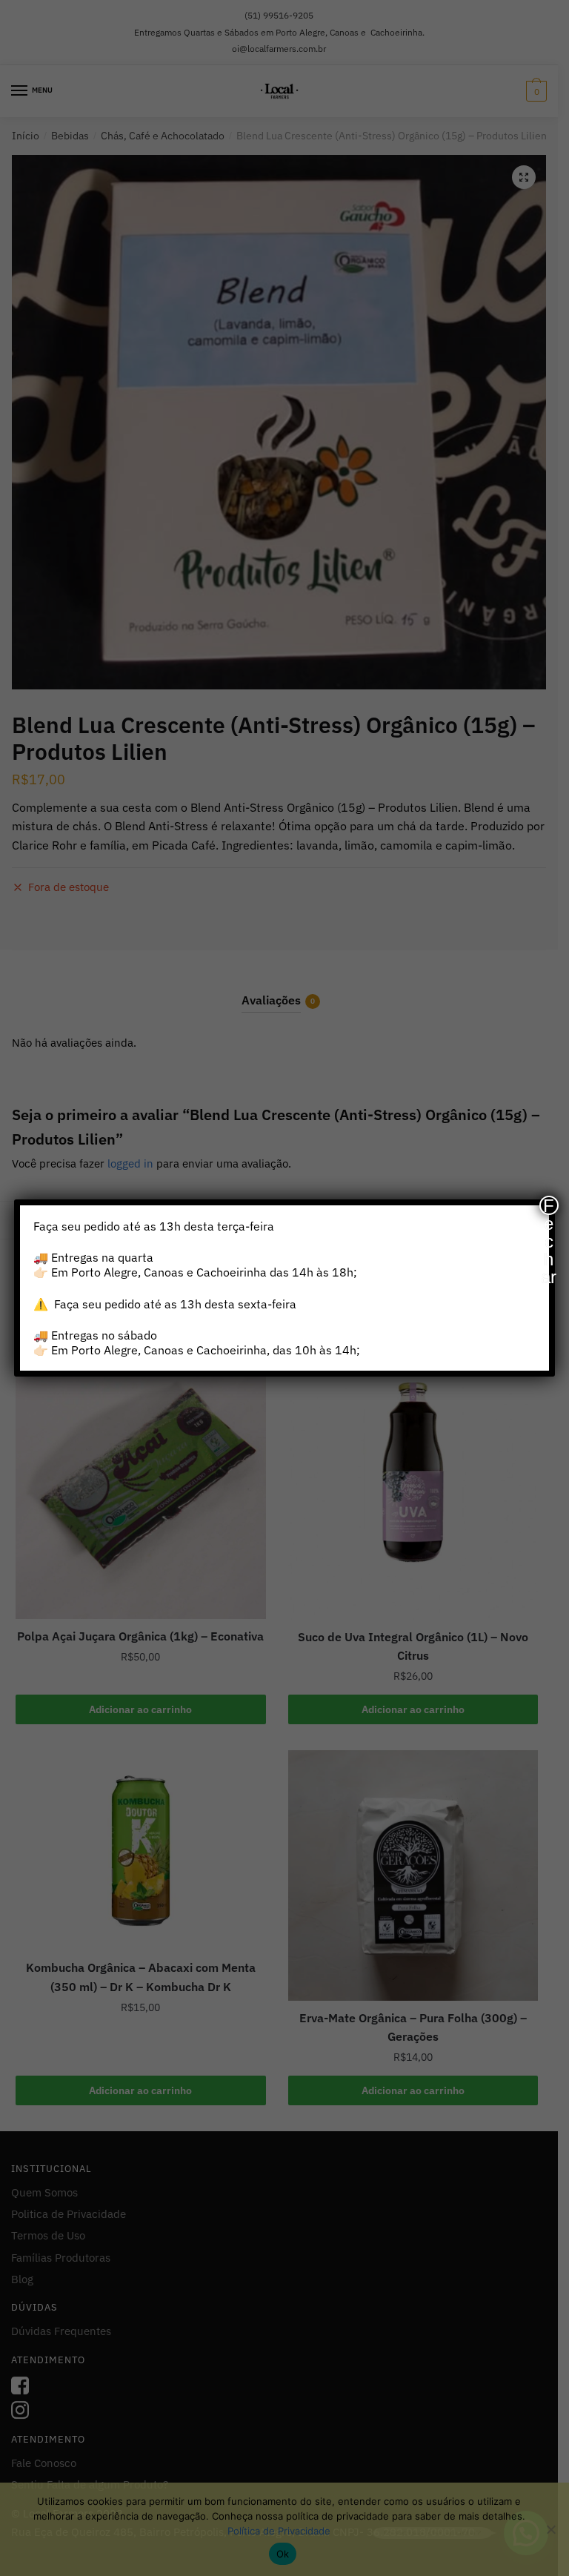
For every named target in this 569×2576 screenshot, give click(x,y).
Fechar (549, 1205)
